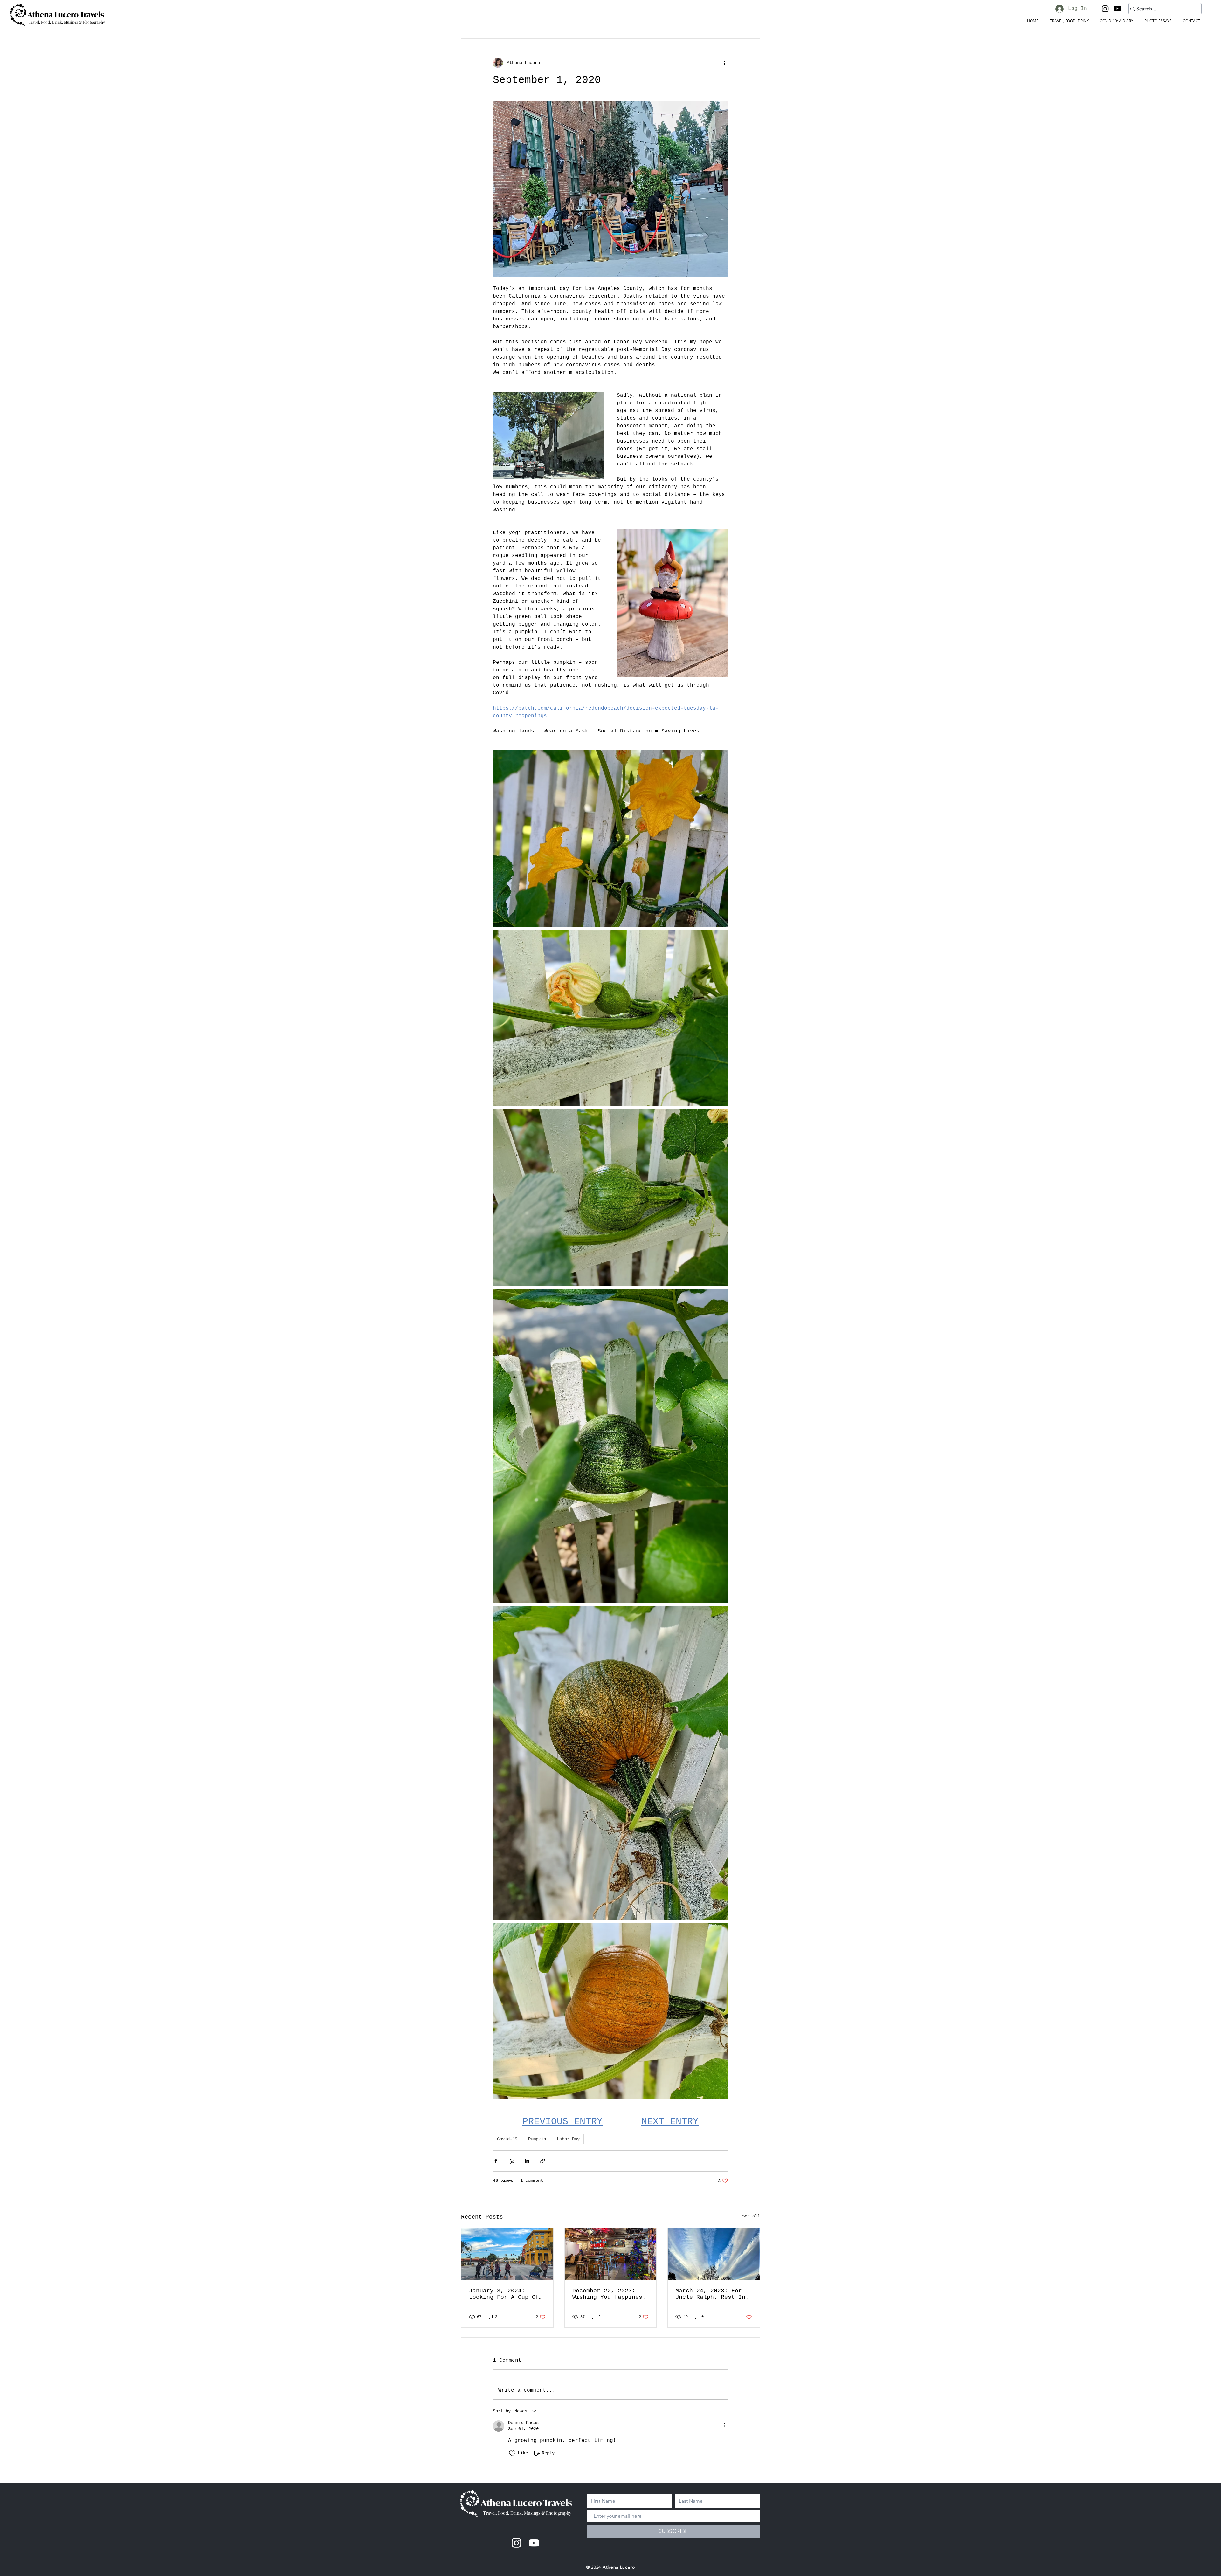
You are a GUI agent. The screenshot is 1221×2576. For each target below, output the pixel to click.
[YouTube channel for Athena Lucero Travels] (534, 2543)
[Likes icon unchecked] (512, 2453)
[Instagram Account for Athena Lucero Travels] (516, 2543)
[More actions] (724, 63)
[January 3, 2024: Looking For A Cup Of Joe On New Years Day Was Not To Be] (507, 2254)
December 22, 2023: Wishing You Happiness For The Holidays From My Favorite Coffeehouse (609, 2294)
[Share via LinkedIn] (527, 2161)
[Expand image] (610, 838)
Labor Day (568, 2139)
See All (751, 2216)
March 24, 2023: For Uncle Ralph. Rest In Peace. (710, 2294)
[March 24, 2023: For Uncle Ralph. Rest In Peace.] (714, 2254)
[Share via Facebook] (496, 2161)
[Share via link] (543, 2161)
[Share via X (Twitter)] (511, 2161)
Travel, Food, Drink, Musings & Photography (527, 2513)
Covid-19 (507, 2139)
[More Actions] (724, 2426)
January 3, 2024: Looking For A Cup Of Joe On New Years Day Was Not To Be (504, 2294)
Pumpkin (537, 2139)
